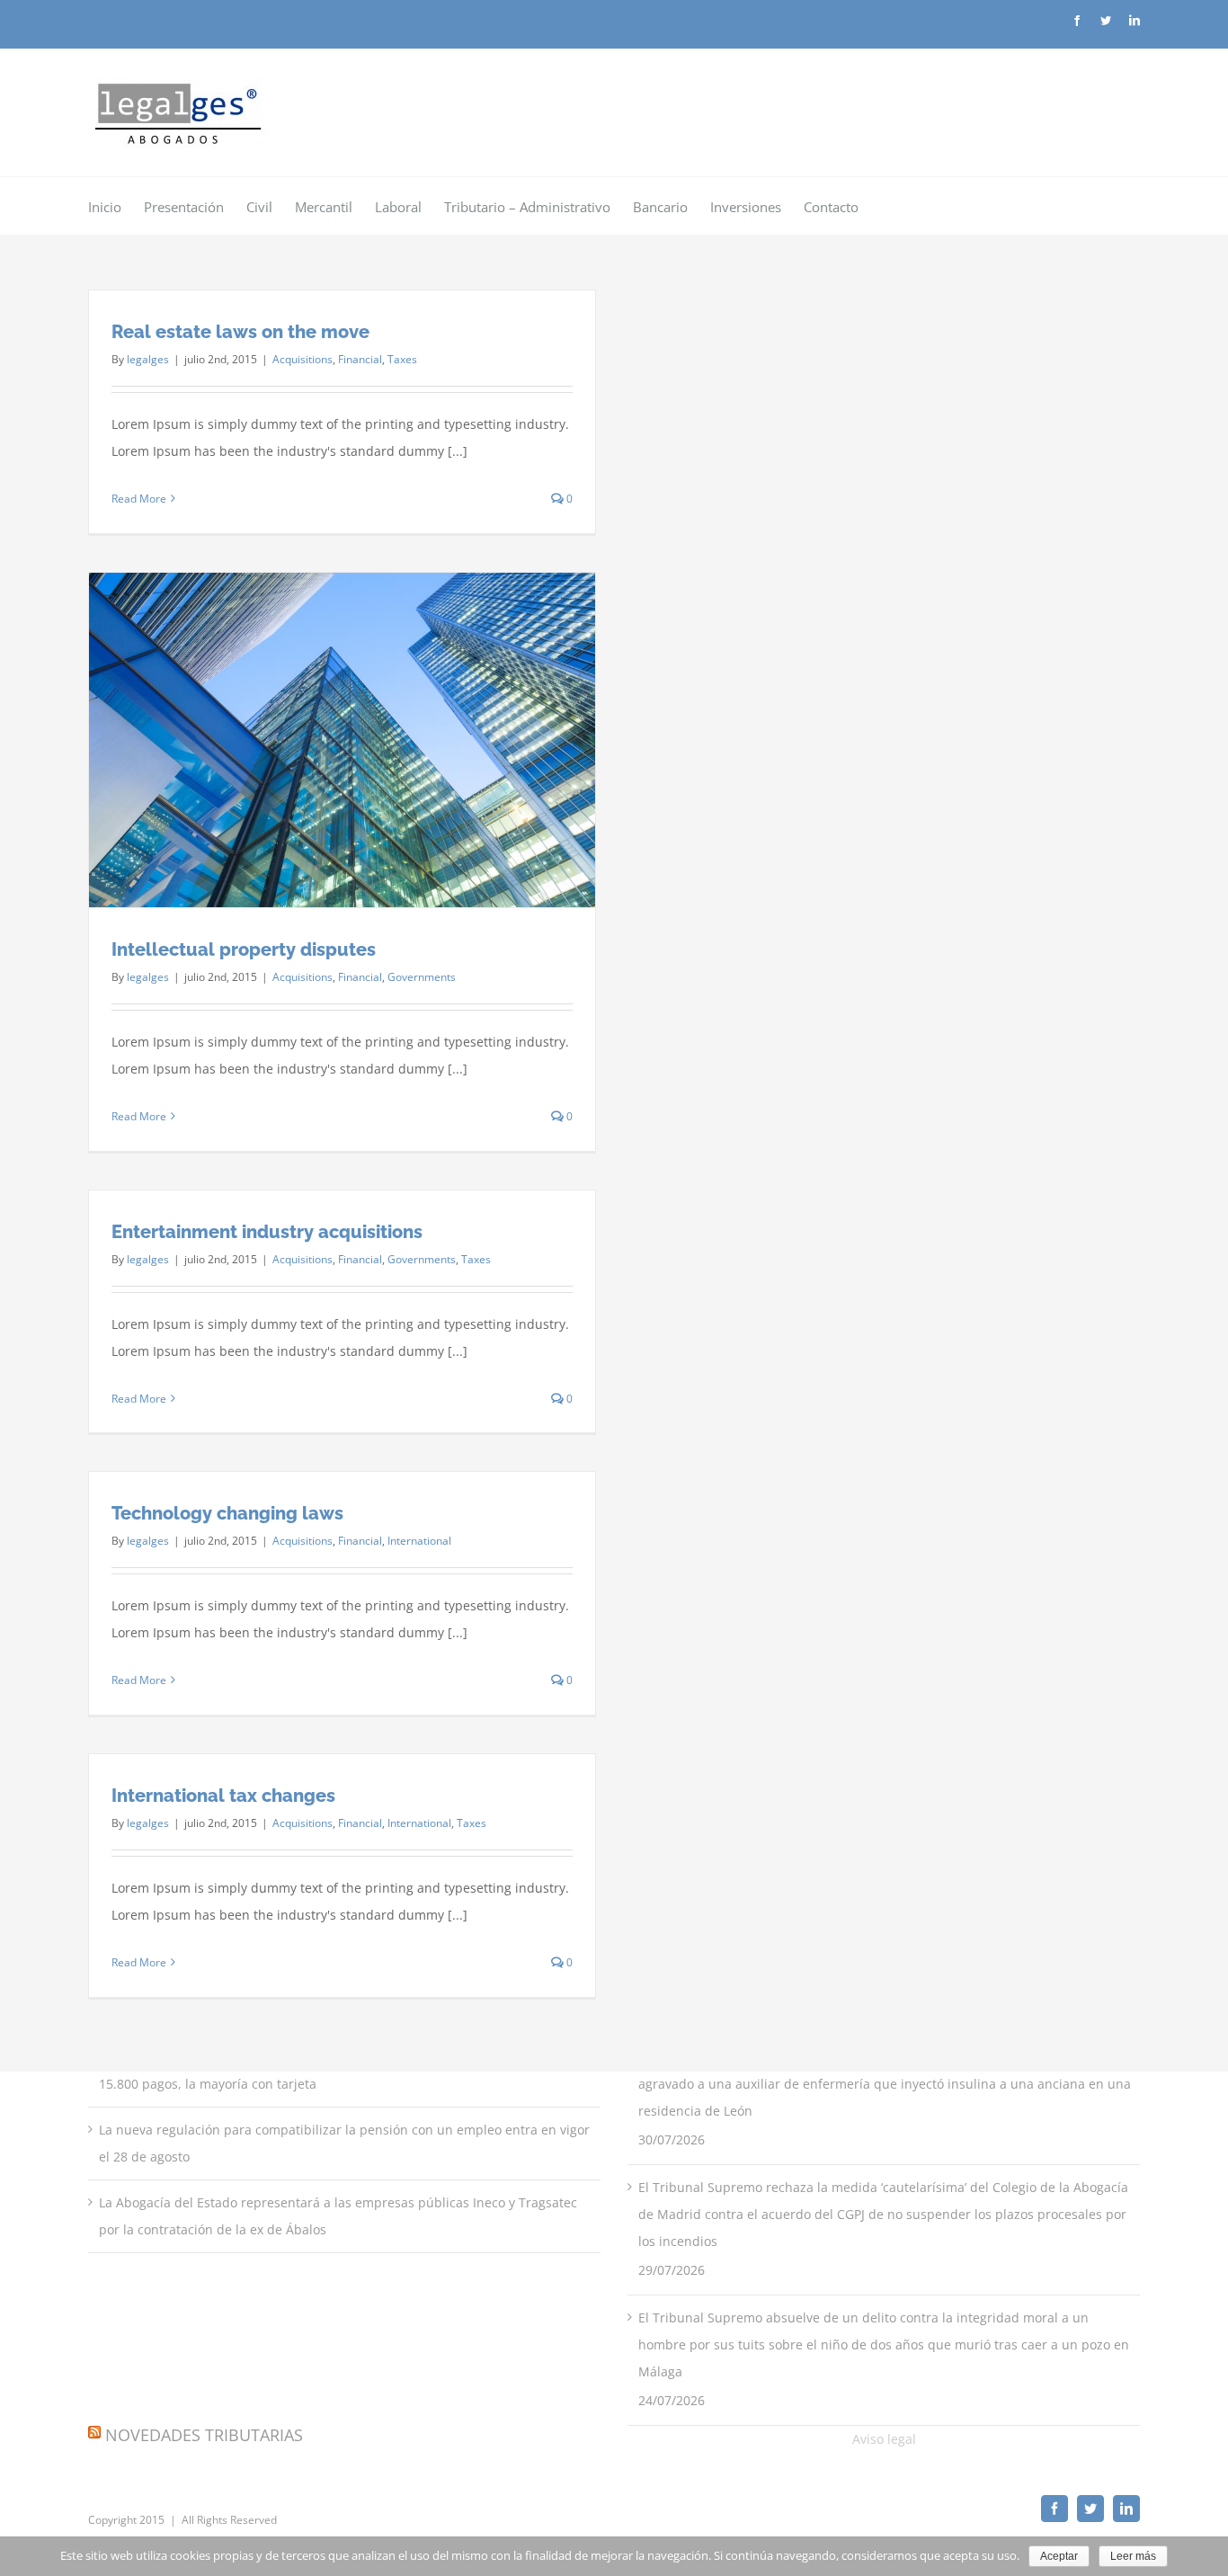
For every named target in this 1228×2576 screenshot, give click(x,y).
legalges (148, 359)
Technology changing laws (227, 1513)
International (419, 1541)
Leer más (1133, 2556)
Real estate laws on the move (240, 332)
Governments (422, 977)
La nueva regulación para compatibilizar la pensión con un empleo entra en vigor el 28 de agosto (344, 2143)
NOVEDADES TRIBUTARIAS (204, 2435)
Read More (139, 499)
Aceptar (1059, 2556)
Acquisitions (303, 359)
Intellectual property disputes (244, 949)
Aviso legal (884, 2439)
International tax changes (223, 1796)
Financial (360, 359)
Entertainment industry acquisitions (267, 1232)
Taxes (402, 359)
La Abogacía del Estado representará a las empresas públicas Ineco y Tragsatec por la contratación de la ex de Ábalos (338, 2216)
